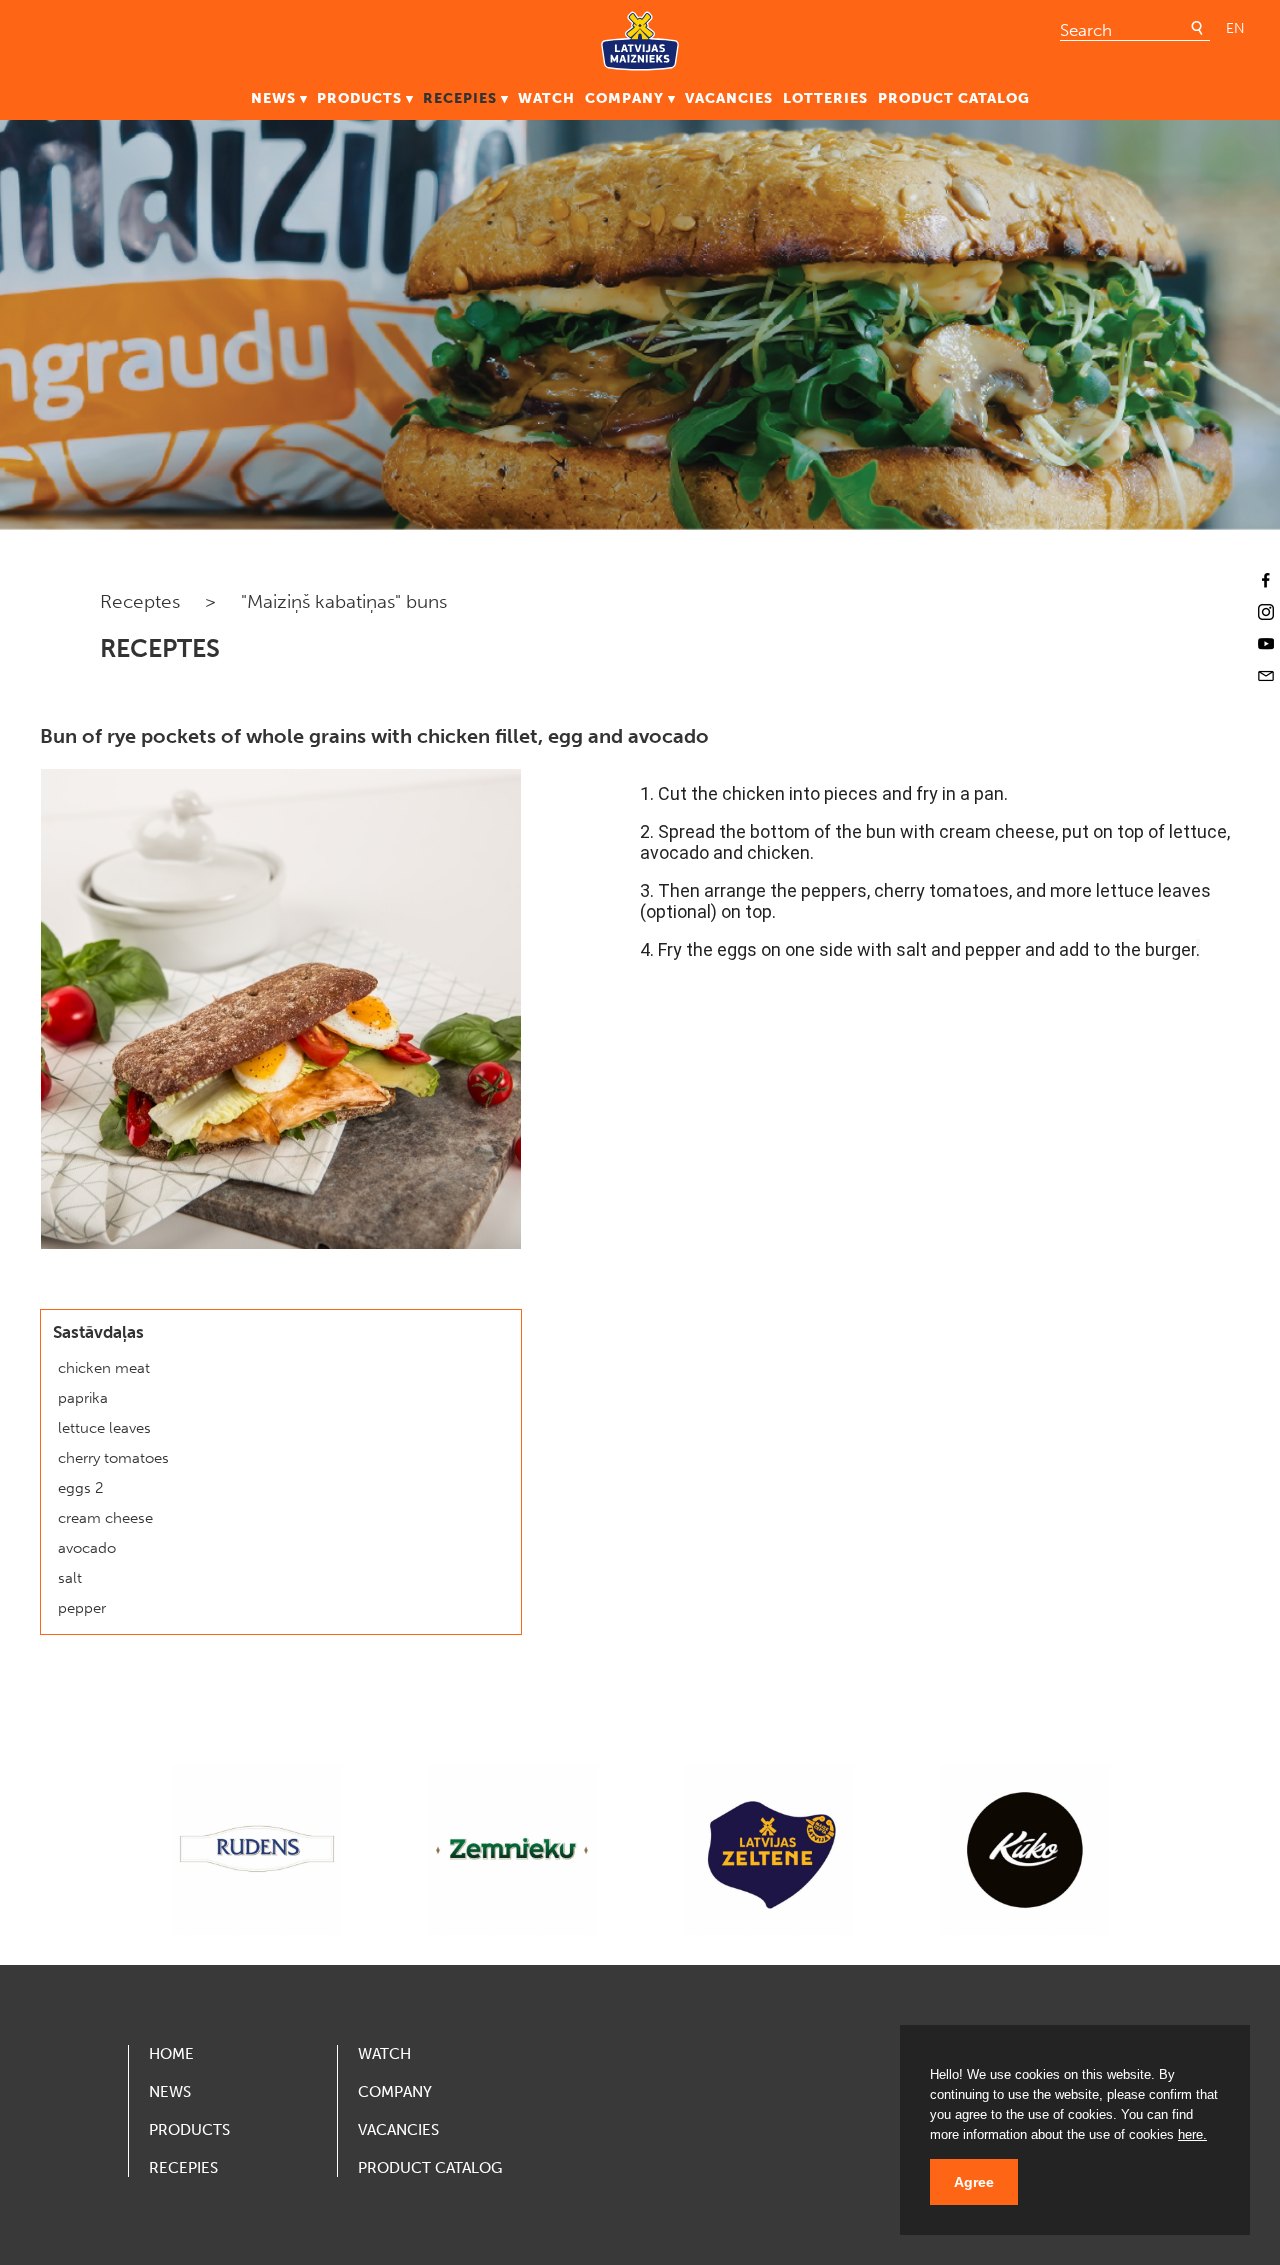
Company (624, 98)
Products (359, 98)
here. (1192, 2134)
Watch (546, 98)
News (273, 98)
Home (171, 2054)
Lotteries (825, 98)
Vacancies (729, 98)
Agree (974, 2182)
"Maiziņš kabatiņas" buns (344, 601)
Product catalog (954, 98)
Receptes (140, 601)
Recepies (460, 98)
